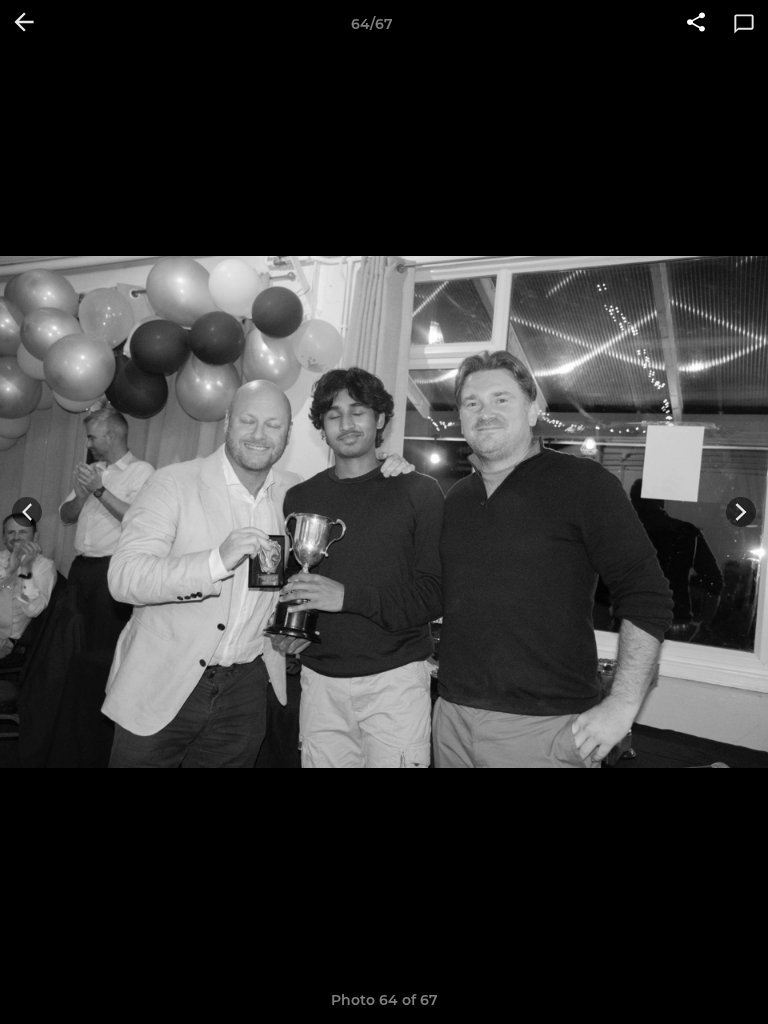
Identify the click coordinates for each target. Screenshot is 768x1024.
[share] (696, 24)
